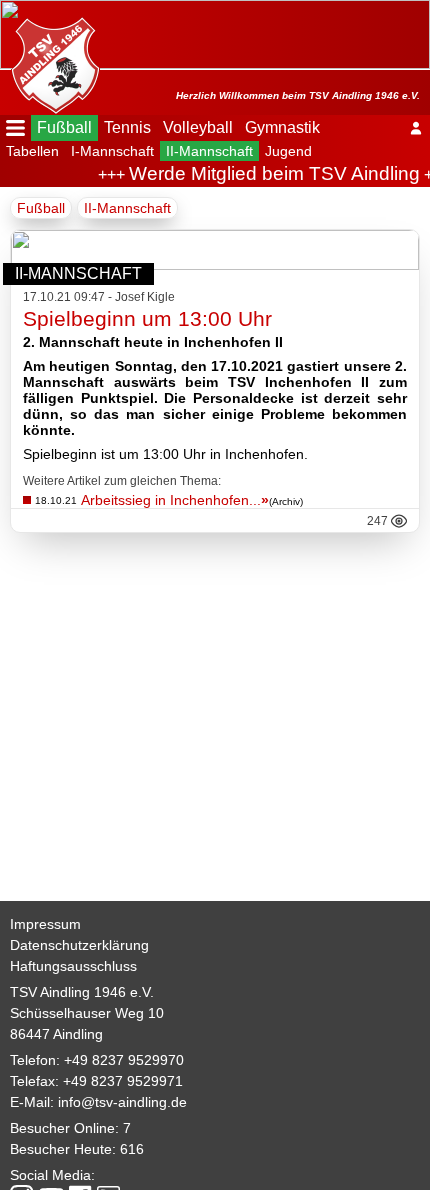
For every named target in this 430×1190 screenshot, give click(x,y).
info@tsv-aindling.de (122, 1102)
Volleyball (198, 127)
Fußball (64, 127)
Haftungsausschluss (73, 966)
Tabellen (32, 151)
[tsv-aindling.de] (50, 60)
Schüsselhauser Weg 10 (87, 1013)
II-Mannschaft (209, 151)
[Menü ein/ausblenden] (15, 128)
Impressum (45, 924)
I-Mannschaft (112, 151)
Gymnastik (282, 127)
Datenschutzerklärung (79, 945)
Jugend (288, 151)
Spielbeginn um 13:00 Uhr (147, 318)
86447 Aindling (56, 1034)
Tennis (127, 127)
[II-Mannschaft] (215, 264)
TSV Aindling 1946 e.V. (82, 992)
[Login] (416, 128)
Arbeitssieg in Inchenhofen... (175, 500)
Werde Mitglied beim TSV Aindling (270, 173)
